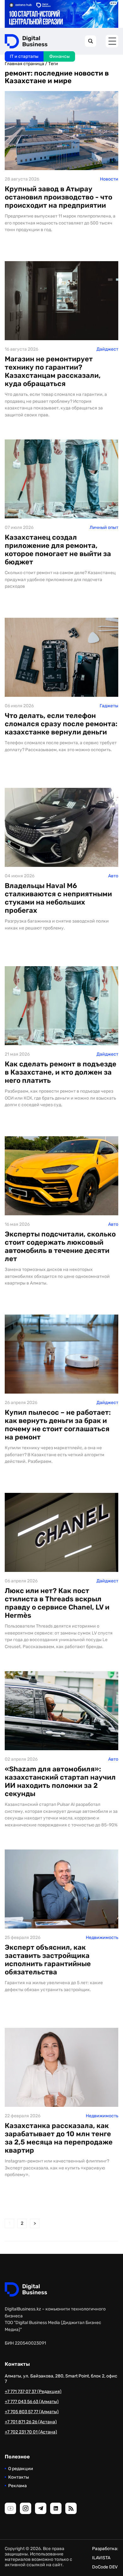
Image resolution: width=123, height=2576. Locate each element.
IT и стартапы (24, 56)
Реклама (18, 2486)
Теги (53, 64)
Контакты (19, 2477)
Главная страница (24, 64)
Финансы (59, 56)
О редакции (21, 2469)
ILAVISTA (101, 2558)
